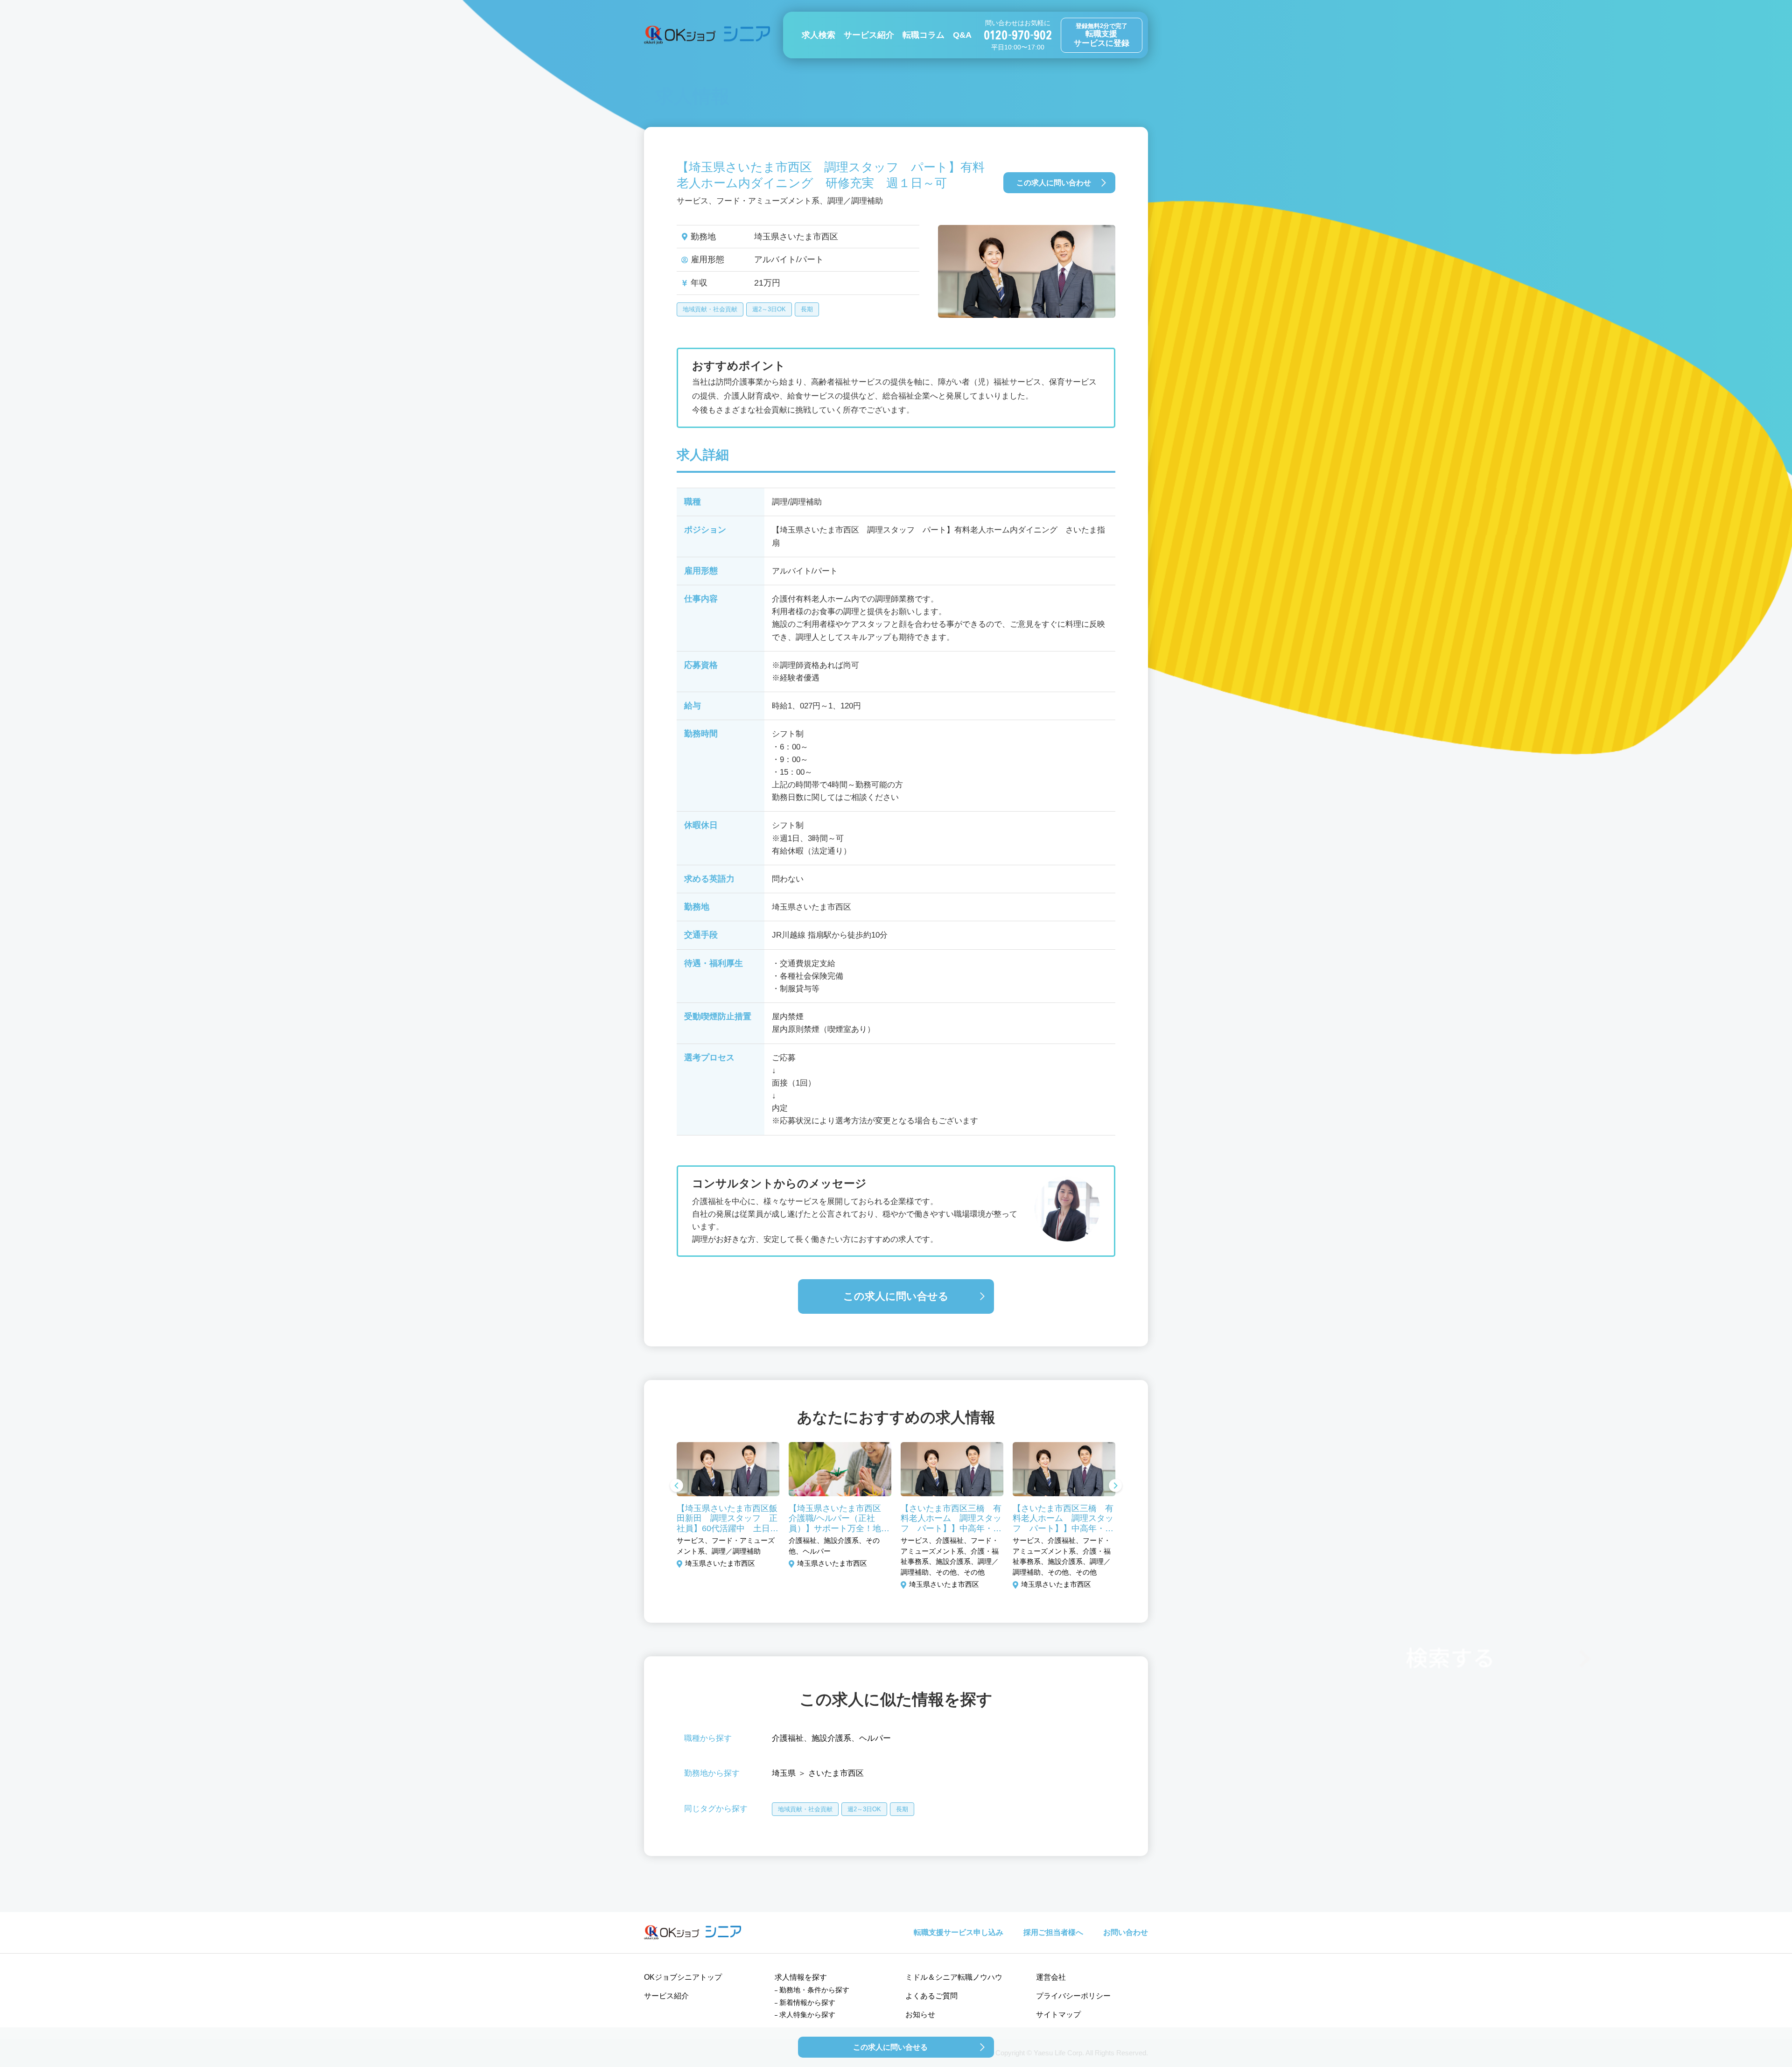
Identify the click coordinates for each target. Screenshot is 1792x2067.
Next (1115, 1486)
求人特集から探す (807, 2014)
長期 (807, 309)
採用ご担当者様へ (1053, 1932)
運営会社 (1051, 1977)
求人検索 (819, 35)
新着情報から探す (807, 2002)
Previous (677, 1486)
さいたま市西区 (836, 1773)
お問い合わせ (1126, 1932)
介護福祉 (788, 1738)
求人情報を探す (801, 1977)
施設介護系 (831, 1738)
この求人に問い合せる (896, 1296)
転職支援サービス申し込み (959, 1932)
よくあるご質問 (931, 1996)
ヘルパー (875, 1738)
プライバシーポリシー (1073, 1996)
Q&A (962, 35)
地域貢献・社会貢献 (710, 309)
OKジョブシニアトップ (683, 1977)
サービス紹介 (869, 35)
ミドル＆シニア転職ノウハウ (954, 1977)
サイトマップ (1058, 2014)
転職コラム (924, 35)
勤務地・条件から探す (814, 1990)
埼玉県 (784, 1773)
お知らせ (920, 2014)
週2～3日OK (769, 309)
